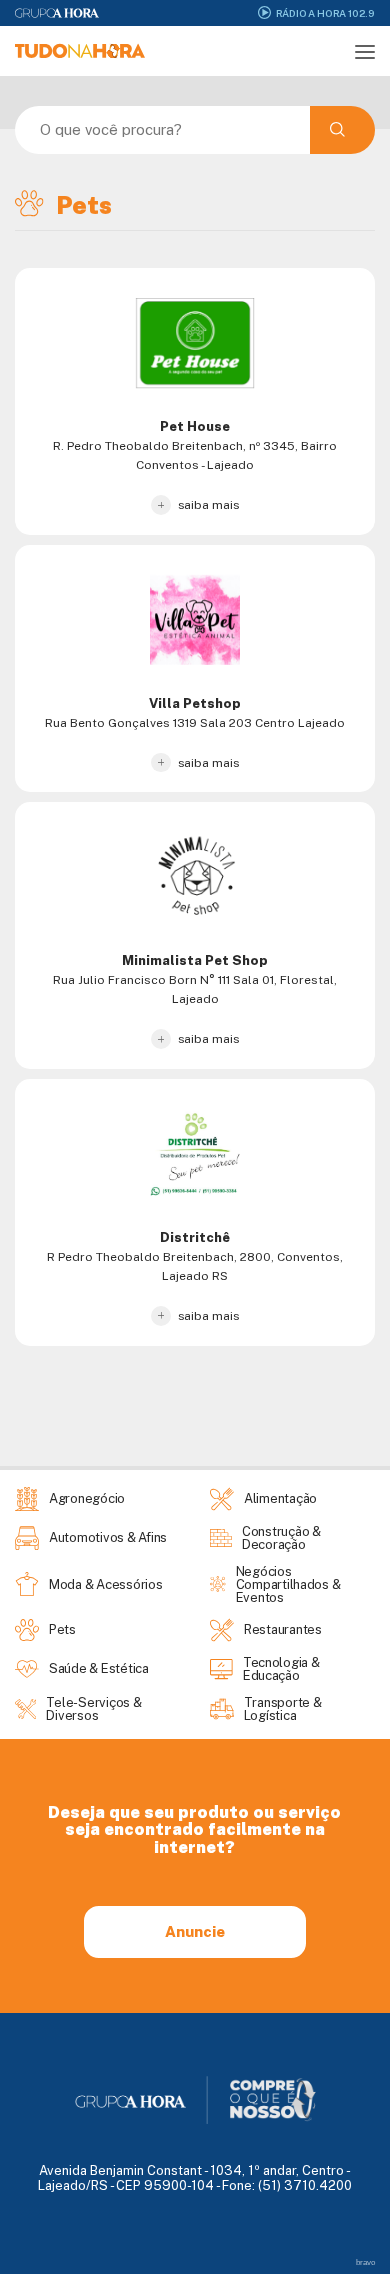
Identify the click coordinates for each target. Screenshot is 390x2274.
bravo (365, 2262)
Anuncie (195, 1931)
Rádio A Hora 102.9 (325, 13)
